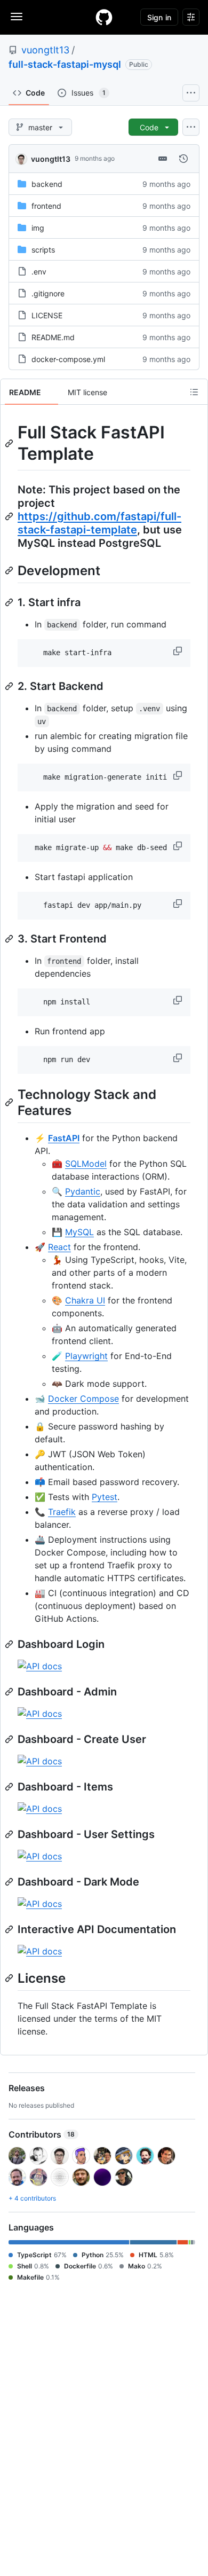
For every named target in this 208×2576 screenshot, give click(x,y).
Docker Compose (83, 1399)
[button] (179, 651)
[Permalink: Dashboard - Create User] (10, 1739)
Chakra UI (85, 1300)
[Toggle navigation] (17, 17)
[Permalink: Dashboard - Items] (10, 1787)
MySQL (79, 1232)
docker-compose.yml (68, 359)
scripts (43, 250)
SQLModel (86, 1164)
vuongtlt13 (45, 50)
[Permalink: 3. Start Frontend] (10, 939)
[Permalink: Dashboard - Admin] (10, 1692)
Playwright (86, 1356)
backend (47, 184)
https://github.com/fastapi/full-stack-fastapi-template (99, 523)
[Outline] (194, 392)
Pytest (105, 1497)
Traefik (62, 1512)
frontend (46, 206)
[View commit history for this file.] (183, 159)
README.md (53, 337)
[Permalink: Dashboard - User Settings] (10, 1834)
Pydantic (83, 1191)
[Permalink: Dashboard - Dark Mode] (10, 1882)
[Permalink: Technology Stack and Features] (10, 1102)
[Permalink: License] (10, 1978)
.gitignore (48, 293)
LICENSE (47, 315)
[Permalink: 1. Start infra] (10, 602)
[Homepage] (104, 17)
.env (39, 272)
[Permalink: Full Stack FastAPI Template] (10, 443)
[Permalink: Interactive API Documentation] (10, 1929)
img (38, 228)
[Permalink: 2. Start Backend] (10, 686)
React (59, 1247)
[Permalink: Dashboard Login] (10, 1644)
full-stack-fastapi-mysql (65, 64)
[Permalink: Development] (10, 570)
